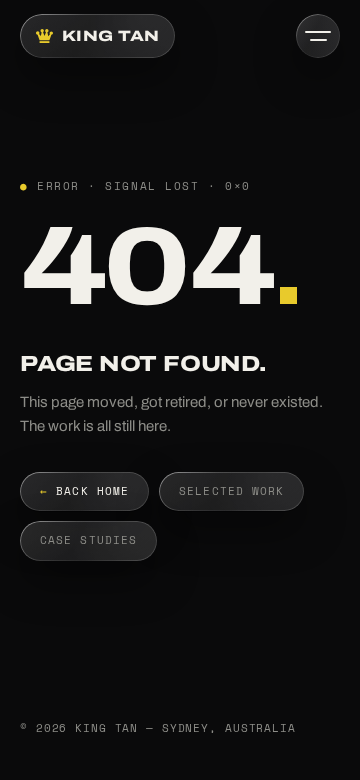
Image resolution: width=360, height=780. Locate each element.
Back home (84, 491)
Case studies (88, 540)
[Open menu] (318, 36)
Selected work (231, 491)
